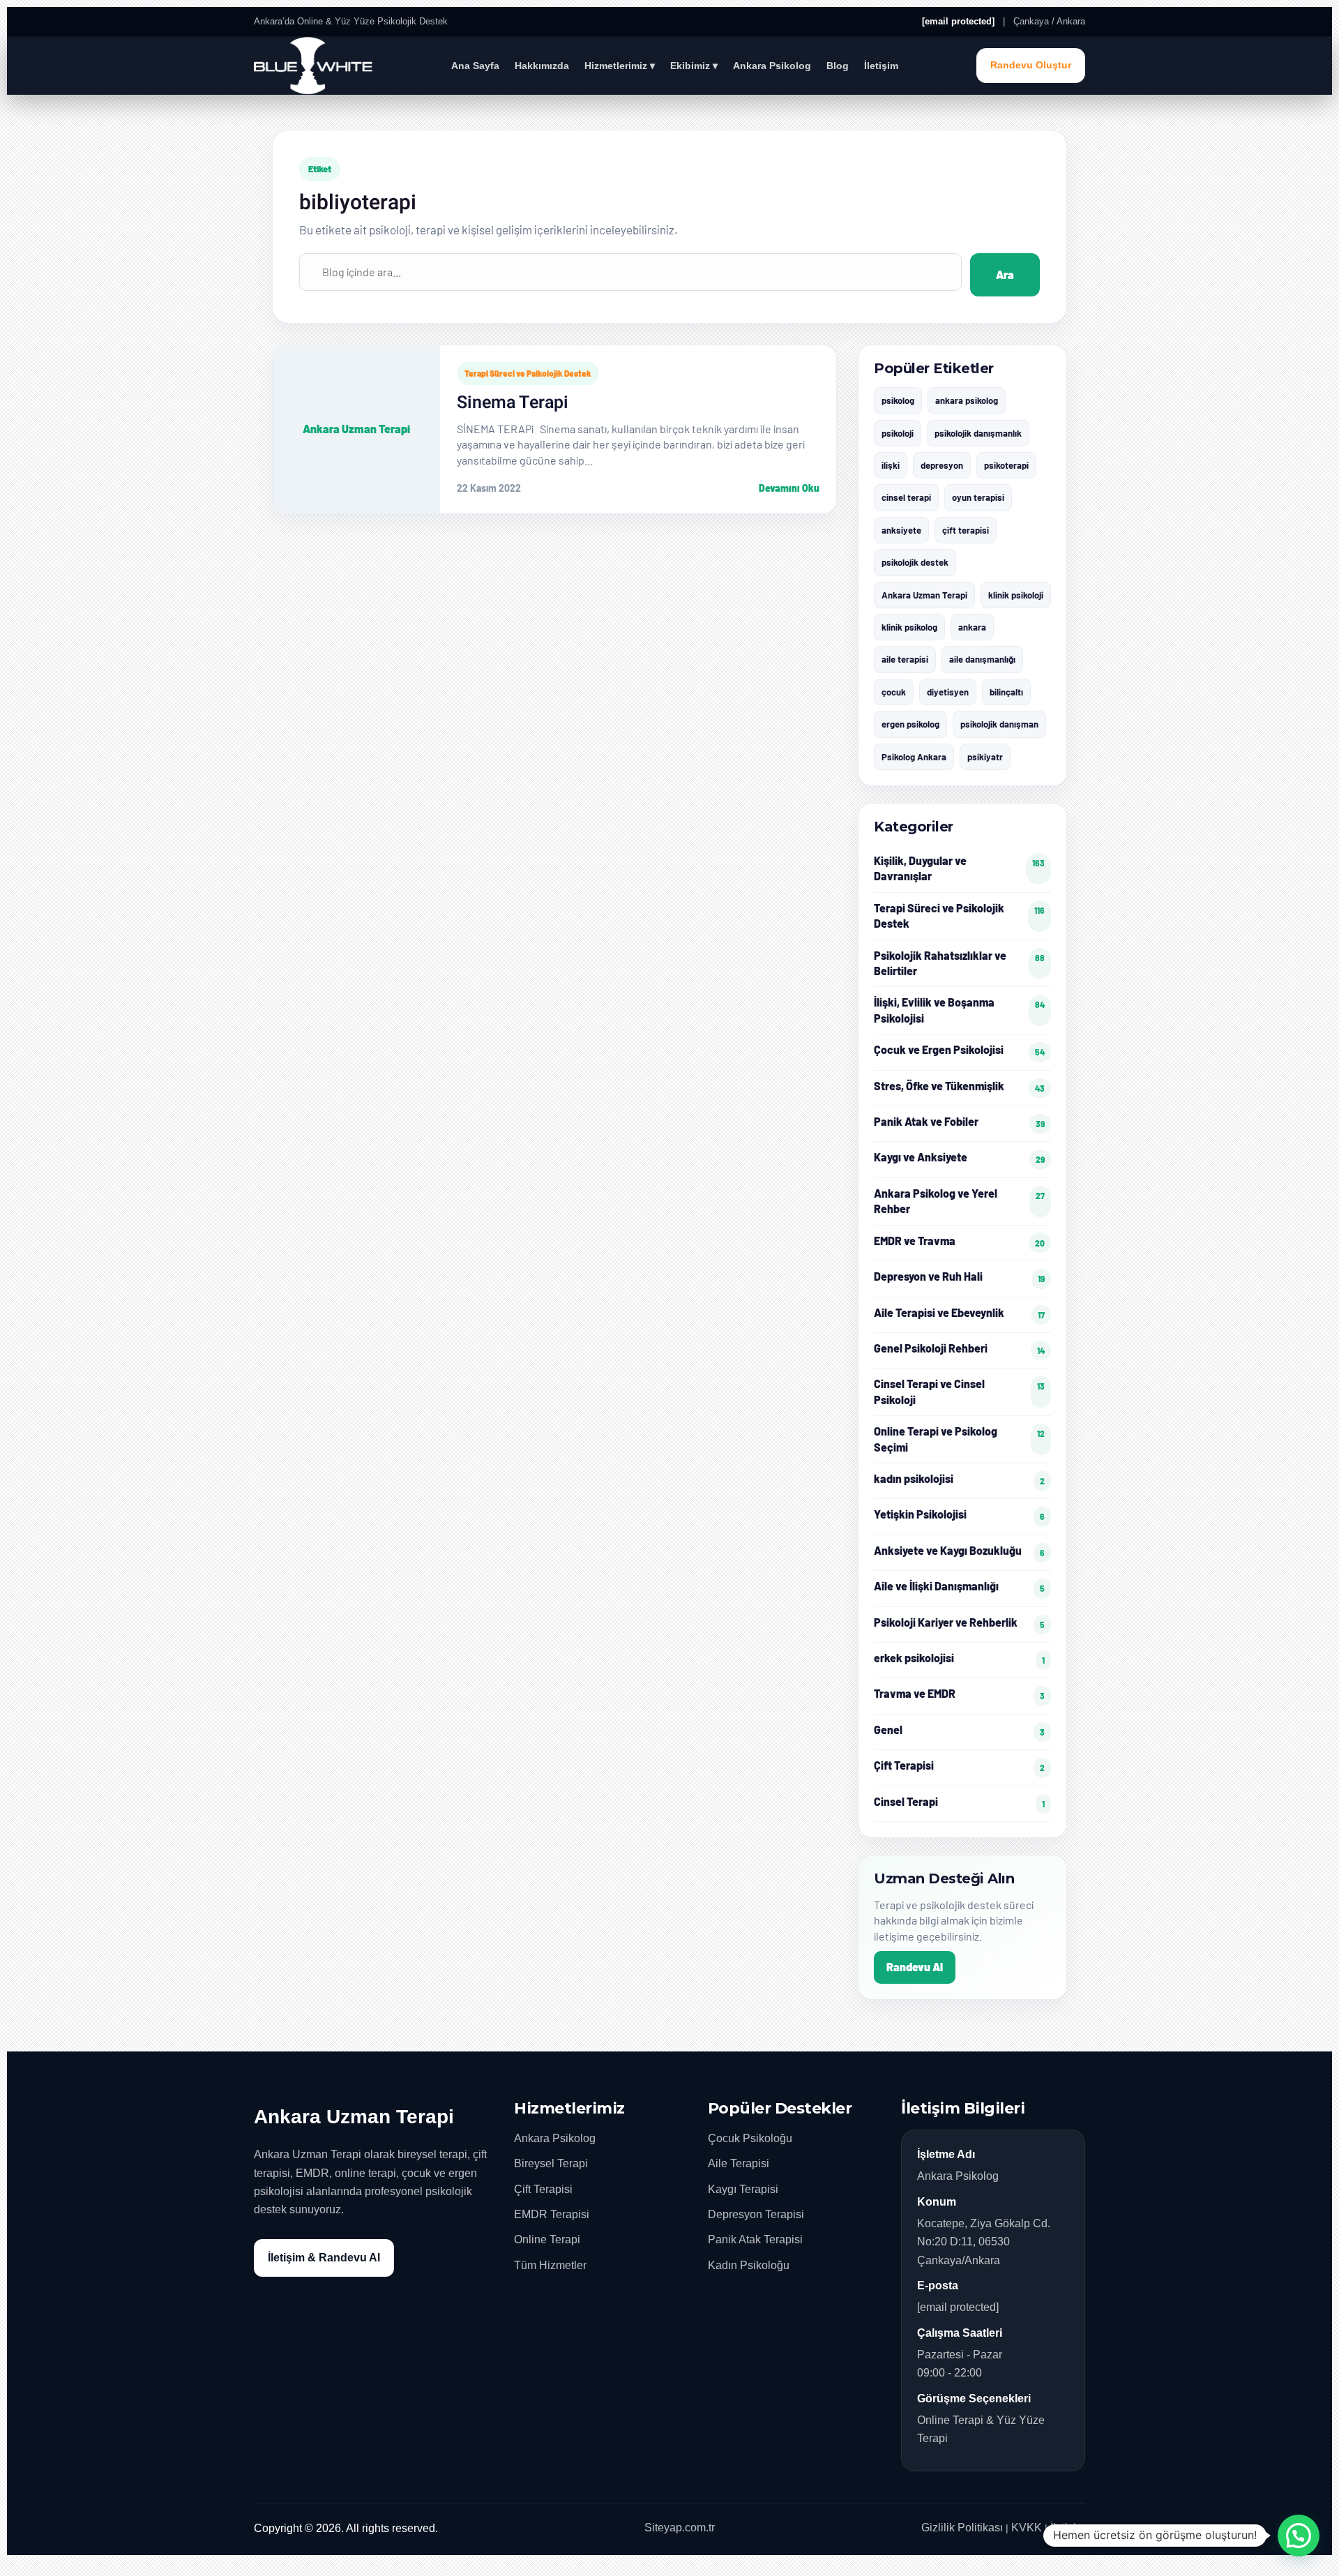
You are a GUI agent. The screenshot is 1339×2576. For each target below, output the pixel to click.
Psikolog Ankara (914, 757)
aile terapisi (905, 659)
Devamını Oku (789, 488)
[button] (1299, 2536)
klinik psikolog (909, 627)
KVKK (1027, 2528)
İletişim (881, 66)
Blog (838, 66)
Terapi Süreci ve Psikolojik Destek (528, 373)
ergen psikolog (910, 724)
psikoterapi (1006, 465)
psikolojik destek (915, 562)
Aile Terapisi (739, 2163)
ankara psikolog (967, 400)
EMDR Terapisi (552, 2214)
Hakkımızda (542, 66)
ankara (972, 627)
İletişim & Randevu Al (324, 2258)
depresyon (942, 465)
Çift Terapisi (543, 2189)
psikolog (898, 400)
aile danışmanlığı (982, 659)
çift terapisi (966, 530)
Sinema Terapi (513, 403)
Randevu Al (915, 1967)
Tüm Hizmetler (550, 2265)
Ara (1005, 274)
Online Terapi (547, 2239)
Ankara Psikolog (772, 66)
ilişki (891, 465)
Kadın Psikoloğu (749, 2265)
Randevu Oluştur (1031, 65)
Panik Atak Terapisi (755, 2239)
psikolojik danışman (999, 724)
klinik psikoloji (1016, 595)
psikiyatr (985, 757)
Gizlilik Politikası (962, 2528)
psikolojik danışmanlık (978, 433)
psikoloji (898, 433)
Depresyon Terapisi (756, 2214)
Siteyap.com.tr (680, 2528)
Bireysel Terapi (551, 2163)
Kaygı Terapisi (743, 2189)
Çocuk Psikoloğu (750, 2138)
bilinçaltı (1006, 692)
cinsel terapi (906, 497)
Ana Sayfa (475, 66)
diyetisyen (948, 692)
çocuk (894, 692)
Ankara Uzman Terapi (924, 595)
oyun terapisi (978, 497)
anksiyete (901, 530)
